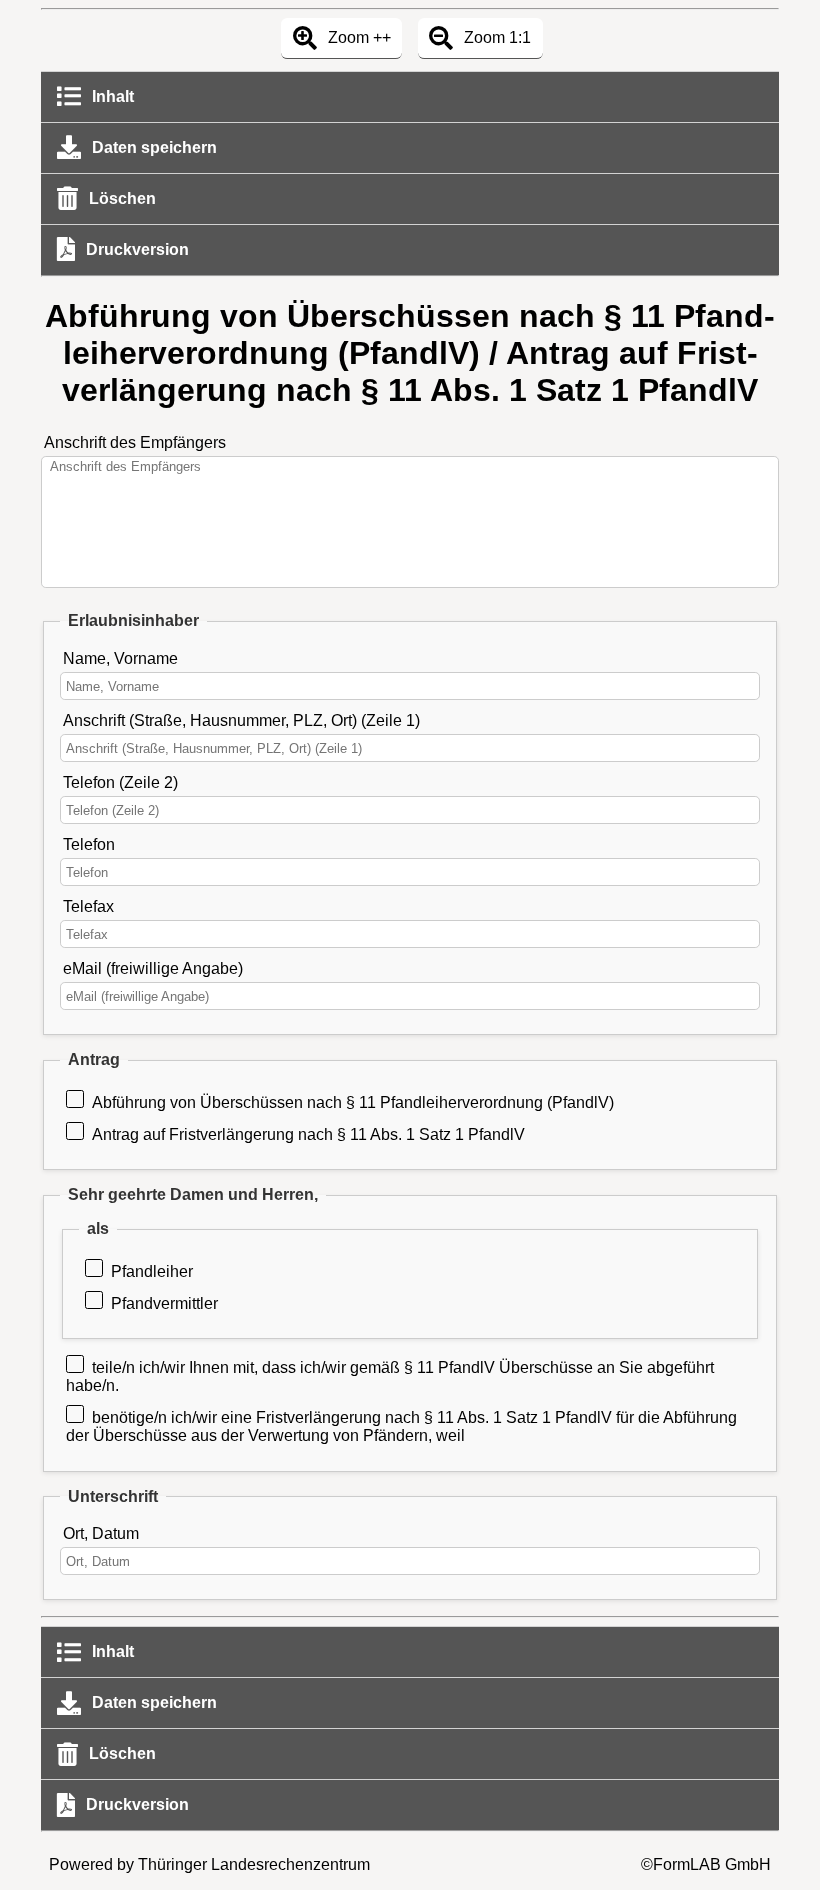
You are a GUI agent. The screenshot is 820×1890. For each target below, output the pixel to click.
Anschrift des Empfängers (135, 442)
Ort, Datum (101, 1533)
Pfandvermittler (164, 1303)
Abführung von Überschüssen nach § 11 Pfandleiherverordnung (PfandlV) (353, 1102)
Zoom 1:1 (495, 37)
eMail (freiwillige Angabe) (153, 968)
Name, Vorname (120, 658)
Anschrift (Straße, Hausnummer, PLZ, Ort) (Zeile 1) (241, 720)
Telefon (89, 844)
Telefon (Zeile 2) (120, 782)
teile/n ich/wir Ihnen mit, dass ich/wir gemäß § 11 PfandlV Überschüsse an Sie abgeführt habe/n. (390, 1376)
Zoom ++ (357, 37)
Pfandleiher (152, 1271)
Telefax (88, 906)
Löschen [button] (120, 198)
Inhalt (111, 96)
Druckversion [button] (135, 249)
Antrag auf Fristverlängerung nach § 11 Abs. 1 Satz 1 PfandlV (308, 1134)
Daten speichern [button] (152, 147)
